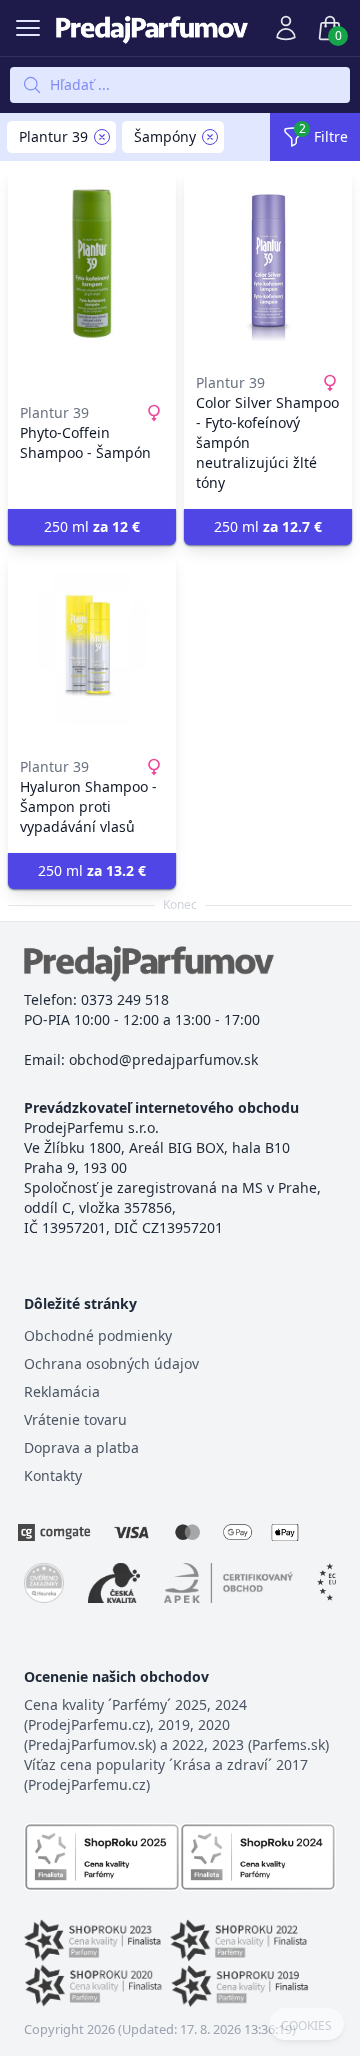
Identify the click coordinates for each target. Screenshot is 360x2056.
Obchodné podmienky (98, 1335)
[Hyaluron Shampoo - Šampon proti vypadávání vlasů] (92, 649)
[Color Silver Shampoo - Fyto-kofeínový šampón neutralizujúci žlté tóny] (268, 265)
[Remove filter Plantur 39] (102, 137)
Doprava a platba (81, 1447)
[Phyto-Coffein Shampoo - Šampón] (92, 265)
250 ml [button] (92, 526)
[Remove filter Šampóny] (210, 137)
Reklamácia (62, 1391)
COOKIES (306, 2026)
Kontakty (53, 1475)
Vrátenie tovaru (75, 1419)
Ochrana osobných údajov (111, 1363)
